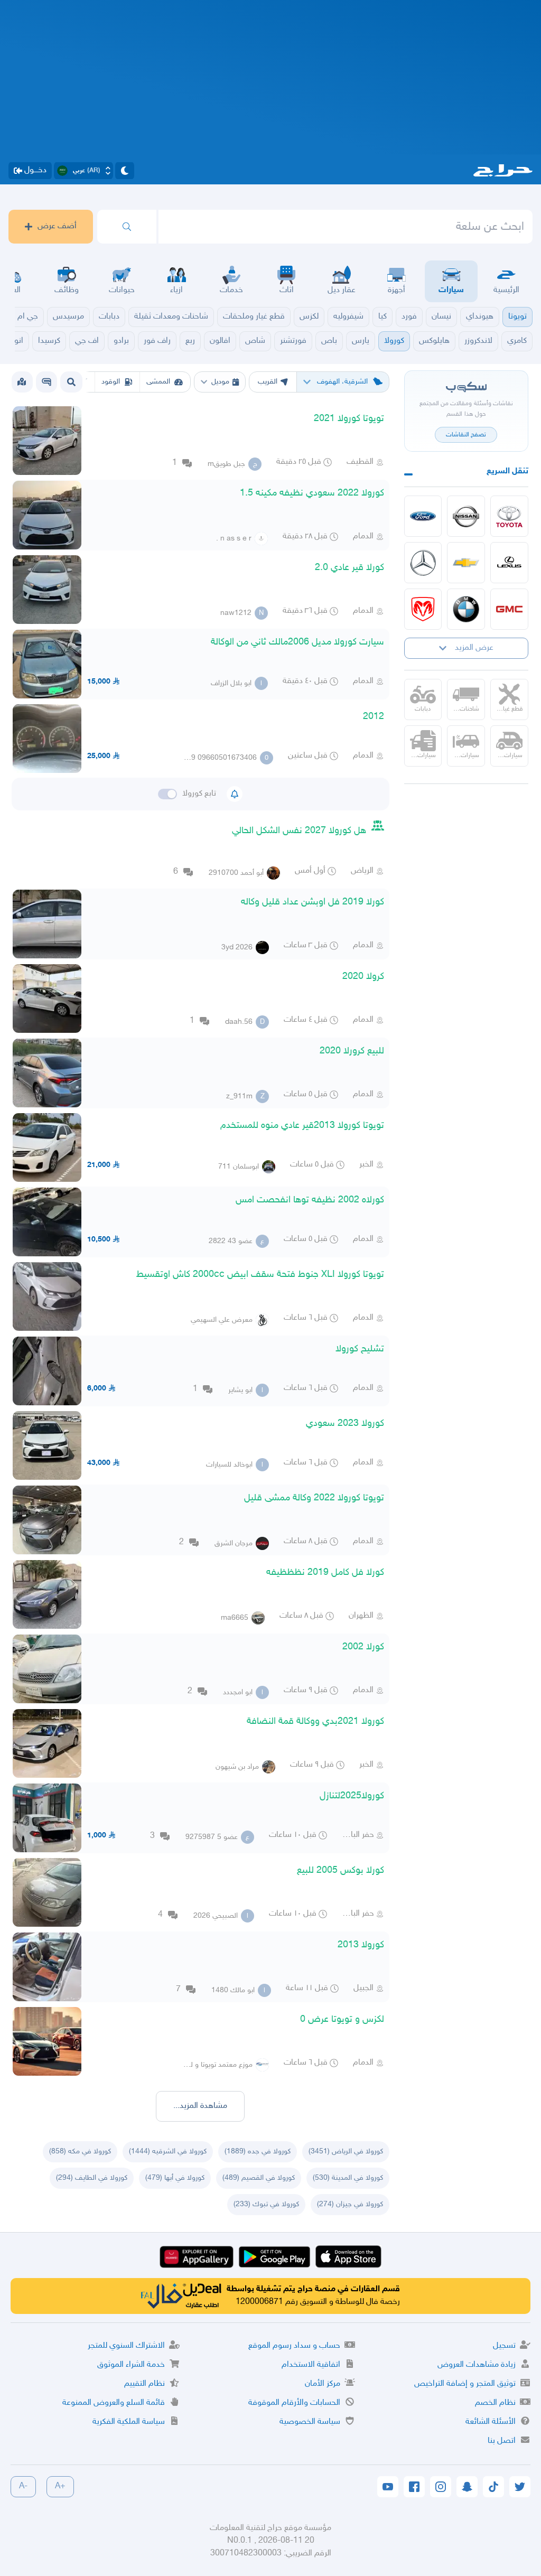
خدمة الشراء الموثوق (131, 2365)
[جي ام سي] (509, 609)
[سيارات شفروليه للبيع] (466, 563)
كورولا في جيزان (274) (350, 2204)
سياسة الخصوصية (310, 2422)
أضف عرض (57, 226)
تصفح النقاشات (466, 435)
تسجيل (504, 2346)
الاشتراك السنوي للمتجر (126, 2346)
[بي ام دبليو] (466, 609)
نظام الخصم (495, 2403)
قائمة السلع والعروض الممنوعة (114, 2403)
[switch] (167, 794)
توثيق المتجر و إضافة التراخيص (465, 2384)
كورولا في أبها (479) (175, 2178)
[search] (127, 227)
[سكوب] (46, 382)
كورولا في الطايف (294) (92, 2178)
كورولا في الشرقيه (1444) (168, 2152)
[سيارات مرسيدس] (423, 563)
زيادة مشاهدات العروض (477, 2365)
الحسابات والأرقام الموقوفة (294, 2403)
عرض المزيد (474, 648)
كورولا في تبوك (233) (266, 2204)
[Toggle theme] (125, 171)
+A (60, 2486)
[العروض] (22, 382)
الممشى (158, 382)
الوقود (111, 382)
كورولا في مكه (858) (80, 2152)
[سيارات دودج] (423, 609)
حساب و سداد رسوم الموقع (294, 2346)
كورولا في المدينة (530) (348, 2178)
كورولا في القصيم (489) (259, 2178)
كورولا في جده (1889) (258, 2152)
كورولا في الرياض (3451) (346, 2152)
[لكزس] (509, 563)
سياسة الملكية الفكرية (129, 2422)
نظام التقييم (144, 2384)
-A (23, 2486)
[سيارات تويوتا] (509, 516)
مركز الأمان (323, 2384)
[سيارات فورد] (423, 516)
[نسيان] (466, 516)
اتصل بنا (502, 2441)
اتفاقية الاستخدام (311, 2365)
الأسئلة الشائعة (491, 2422)
